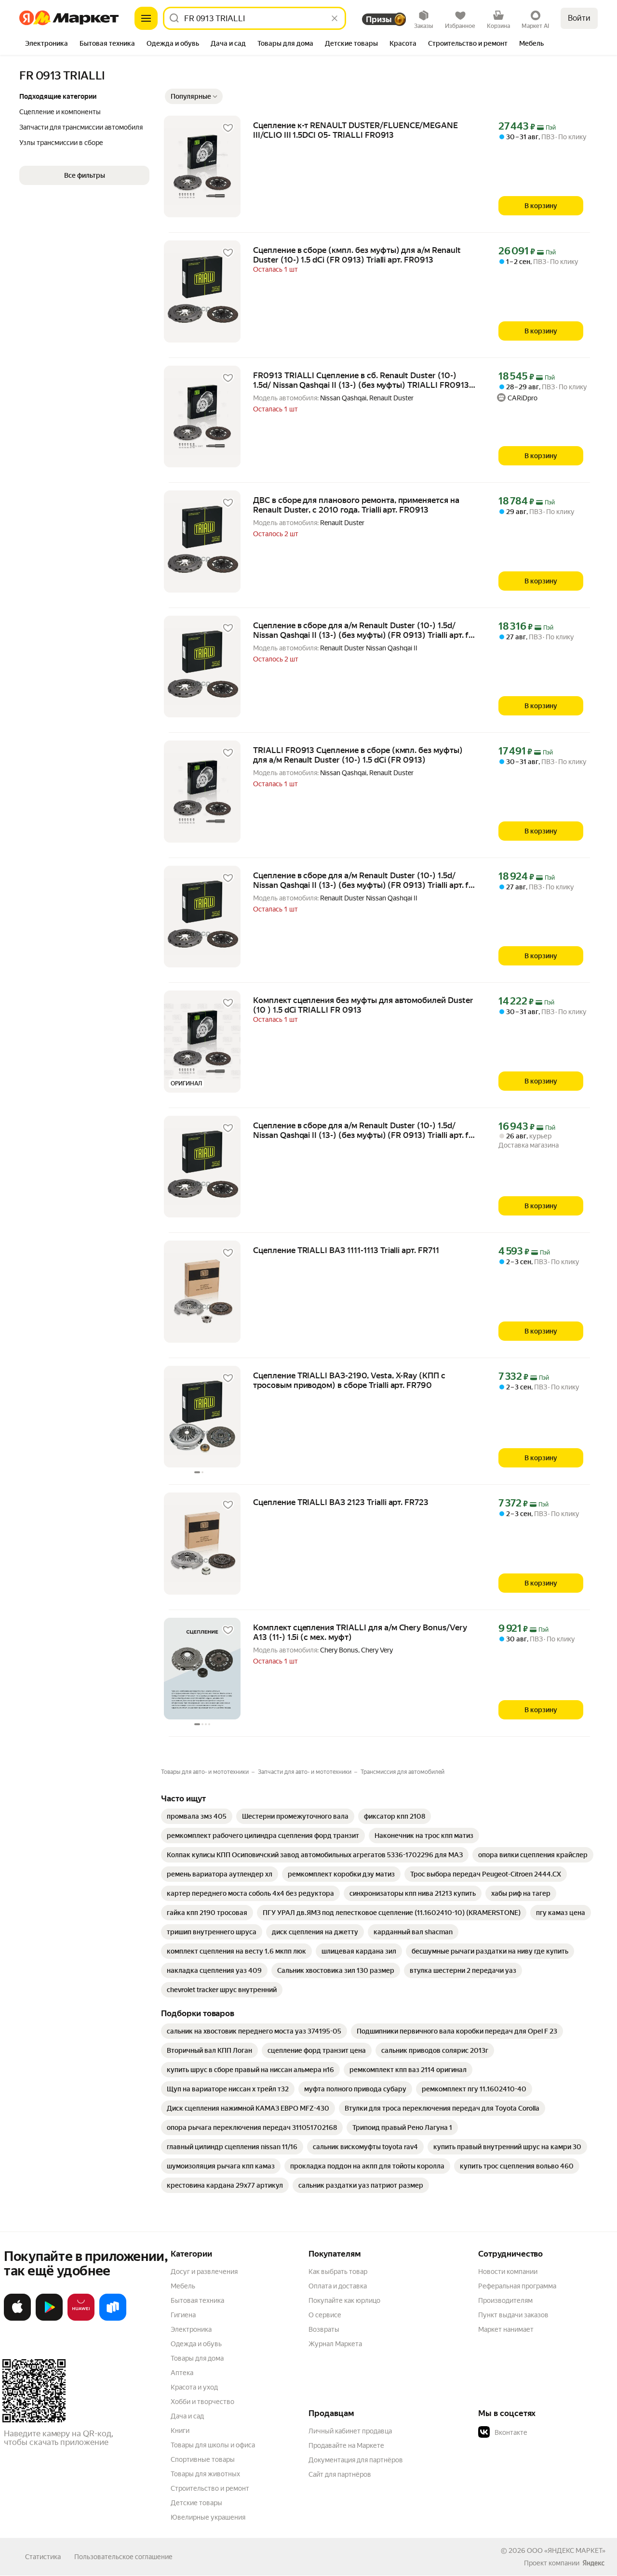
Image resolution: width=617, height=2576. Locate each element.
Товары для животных (205, 2474)
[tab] (47, 44)
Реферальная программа (517, 2286)
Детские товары (196, 2503)
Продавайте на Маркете (346, 2445)
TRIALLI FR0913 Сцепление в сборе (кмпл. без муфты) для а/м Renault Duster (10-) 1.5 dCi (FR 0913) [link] (358, 755)
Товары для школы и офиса (213, 2445)
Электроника (191, 2329)
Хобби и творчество (202, 2402)
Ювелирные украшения (208, 2517)
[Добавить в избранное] (228, 128)
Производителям (505, 2300)
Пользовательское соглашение (123, 2557)
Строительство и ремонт (210, 2488)
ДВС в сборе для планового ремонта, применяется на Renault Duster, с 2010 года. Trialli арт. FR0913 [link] (356, 505)
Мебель (183, 2286)
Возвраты (324, 2329)
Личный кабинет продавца (350, 2431)
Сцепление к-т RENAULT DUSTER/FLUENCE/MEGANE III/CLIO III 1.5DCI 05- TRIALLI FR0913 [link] (355, 130)
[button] (194, 96)
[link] (197, 1816)
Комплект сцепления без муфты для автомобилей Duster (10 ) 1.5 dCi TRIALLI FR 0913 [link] (363, 1005)
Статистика (43, 2557)
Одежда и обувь (196, 2344)
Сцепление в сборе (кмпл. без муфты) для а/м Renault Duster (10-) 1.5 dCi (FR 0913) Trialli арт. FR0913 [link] (357, 255)
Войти (579, 18)
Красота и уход (194, 2387)
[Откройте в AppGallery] (81, 2319)
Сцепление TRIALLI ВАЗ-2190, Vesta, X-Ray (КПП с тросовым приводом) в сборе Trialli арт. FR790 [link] (349, 1380)
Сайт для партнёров (340, 2474)
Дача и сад (187, 2416)
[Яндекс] (593, 2563)
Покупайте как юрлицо (344, 2300)
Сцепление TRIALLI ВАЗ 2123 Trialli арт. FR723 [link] (341, 1502)
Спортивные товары (203, 2459)
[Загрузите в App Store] (17, 2319)
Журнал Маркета (335, 2344)
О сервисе (325, 2315)
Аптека (182, 2373)
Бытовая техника (197, 2300)
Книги (180, 2431)
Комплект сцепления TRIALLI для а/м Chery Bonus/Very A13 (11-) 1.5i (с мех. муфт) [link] (360, 1632)
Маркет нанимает (506, 2329)
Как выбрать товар (338, 2272)
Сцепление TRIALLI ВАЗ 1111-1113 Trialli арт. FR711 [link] (346, 1250)
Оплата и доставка (338, 2286)
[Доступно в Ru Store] (113, 2319)
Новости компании (508, 2272)
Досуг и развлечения (204, 2272)
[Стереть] (335, 18)
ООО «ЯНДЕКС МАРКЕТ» (566, 2550)
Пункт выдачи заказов (513, 2315)
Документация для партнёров (356, 2460)
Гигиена (183, 2315)
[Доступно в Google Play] (49, 2319)
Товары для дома (197, 2358)
